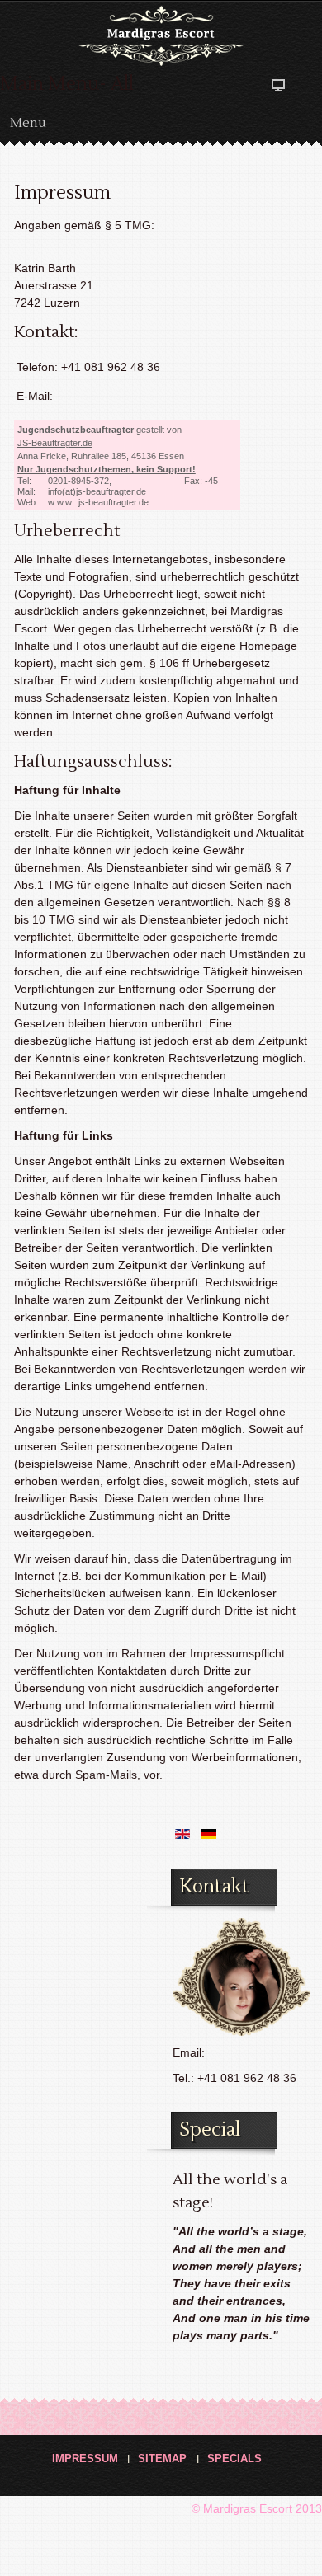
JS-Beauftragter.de (55, 443)
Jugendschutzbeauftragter (76, 430)
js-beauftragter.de (98, 502)
